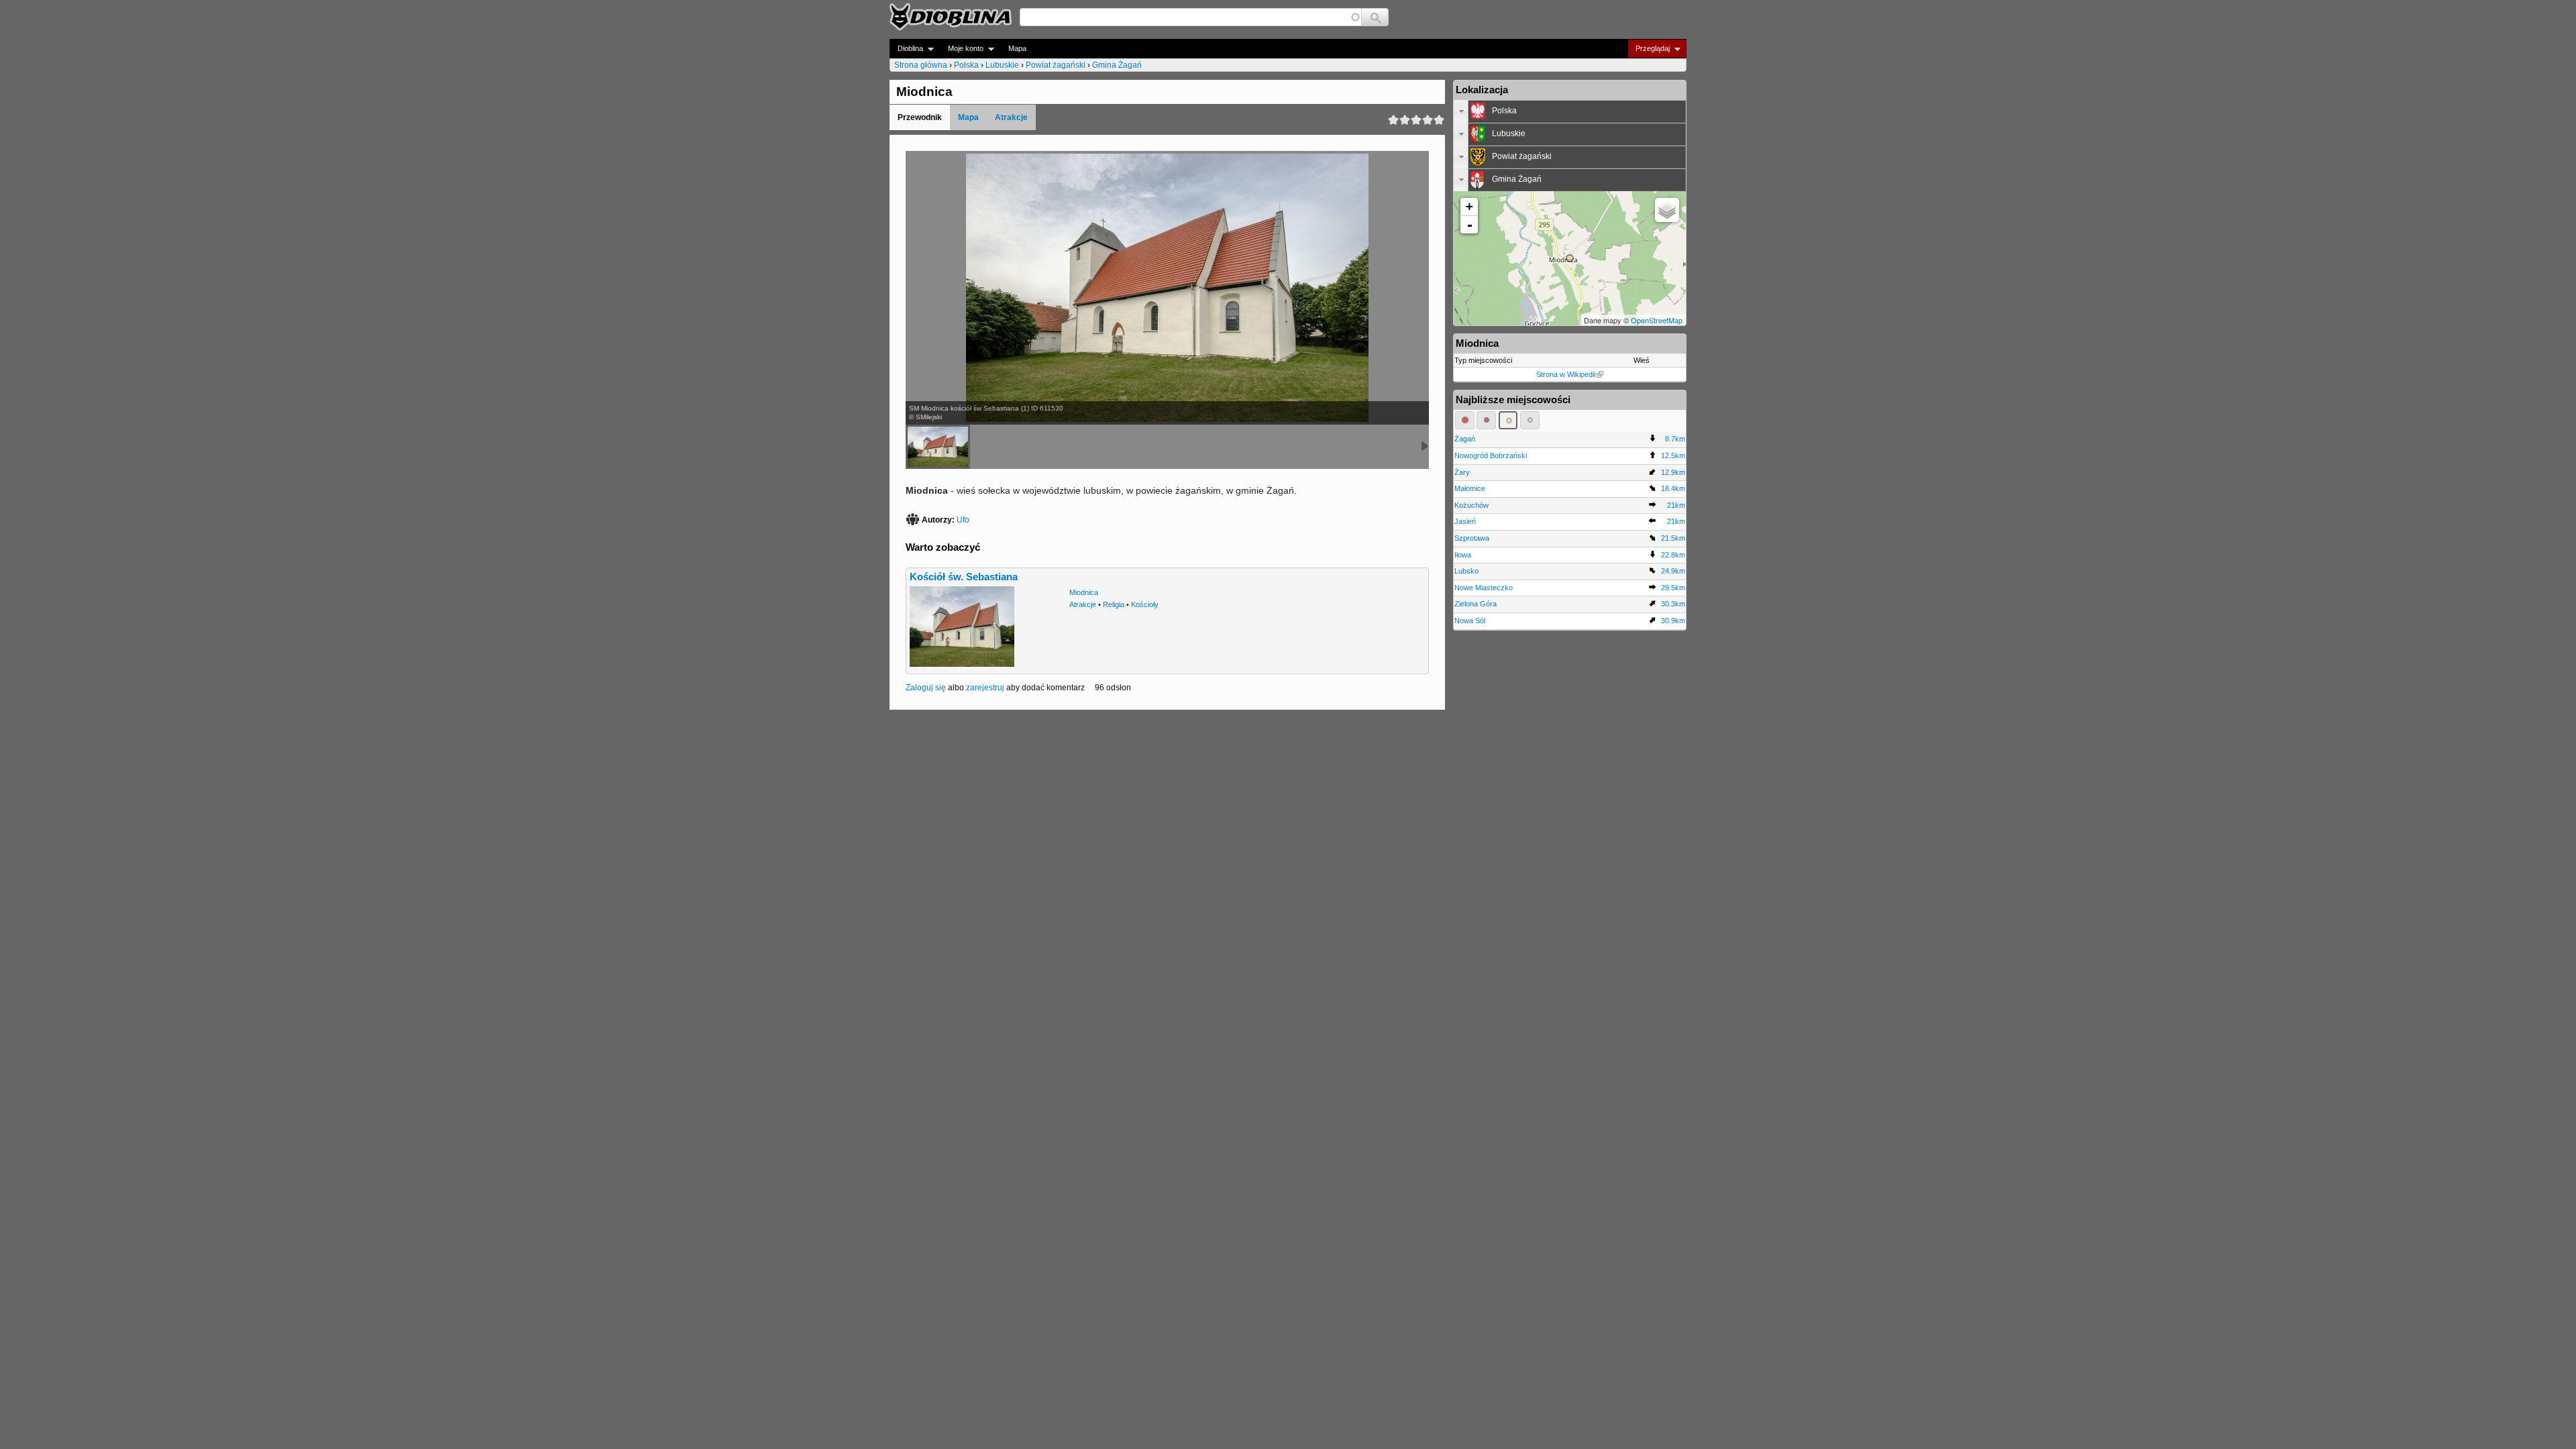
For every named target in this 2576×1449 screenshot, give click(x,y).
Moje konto (962, 49)
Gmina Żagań (1117, 65)
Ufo (963, 520)
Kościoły (1145, 604)
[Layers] (1667, 210)
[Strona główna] (951, 17)
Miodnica (1084, 592)
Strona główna (921, 65)
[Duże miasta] (1465, 420)
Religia (1114, 604)
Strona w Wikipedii (1566, 374)
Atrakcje (1011, 117)
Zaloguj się (926, 688)
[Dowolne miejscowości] (1530, 420)
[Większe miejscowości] (1508, 420)
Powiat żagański (1056, 65)
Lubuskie (1002, 65)
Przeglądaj (1649, 49)
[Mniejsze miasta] (1486, 420)
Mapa (1017, 48)
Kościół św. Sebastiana (964, 577)
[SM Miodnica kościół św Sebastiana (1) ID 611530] (938, 447)
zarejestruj (985, 688)
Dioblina (906, 49)
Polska (966, 65)
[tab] (1570, 111)
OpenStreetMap (1657, 320)
